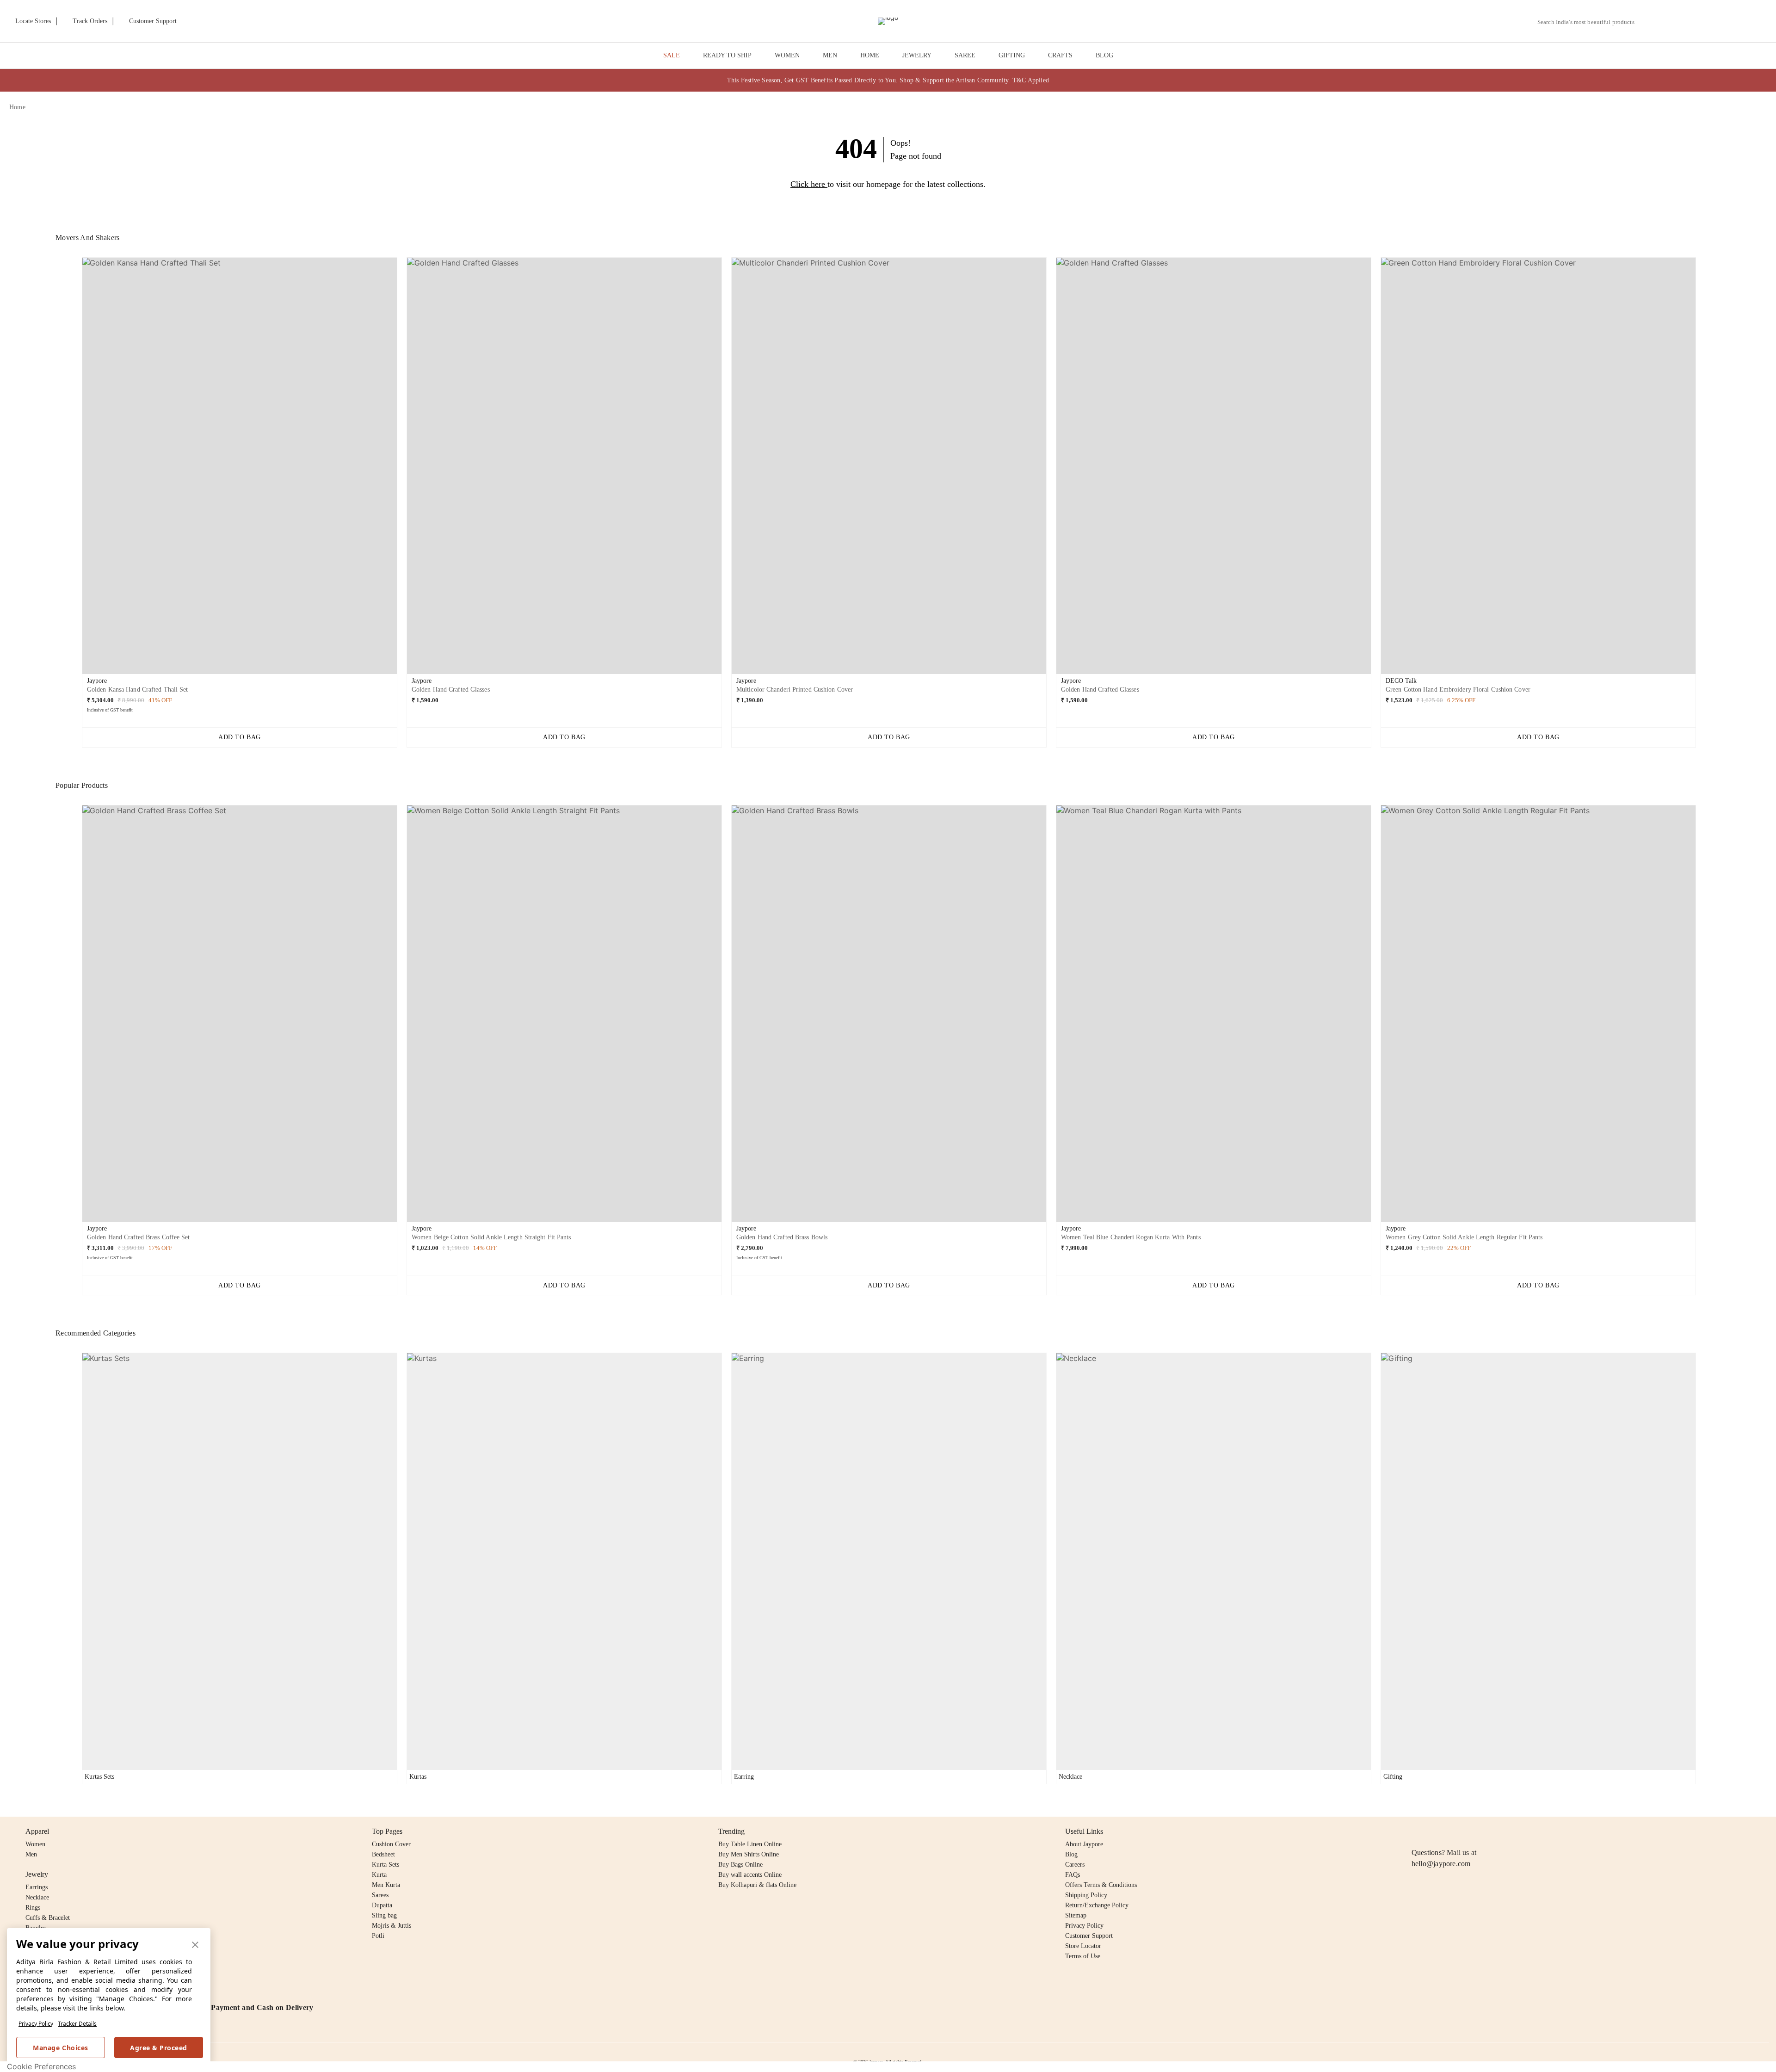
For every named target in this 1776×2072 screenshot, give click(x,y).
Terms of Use (1083, 1956)
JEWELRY (917, 55)
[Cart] (1715, 22)
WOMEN (787, 55)
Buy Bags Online (740, 1865)
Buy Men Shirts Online (749, 1854)
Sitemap (1076, 1915)
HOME (870, 55)
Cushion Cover (391, 1844)
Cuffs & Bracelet (48, 1918)
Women (35, 1844)
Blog (1071, 1854)
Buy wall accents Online (750, 1875)
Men (31, 1854)
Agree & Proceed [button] (159, 2048)
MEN (830, 55)
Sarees (380, 1895)
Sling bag (384, 1915)
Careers (1075, 1865)
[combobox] (1590, 22)
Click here (808, 184)
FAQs (1073, 1875)
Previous (74, 469)
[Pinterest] (1488, 1831)
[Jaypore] (888, 21)
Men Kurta (386, 1885)
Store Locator (1083, 1946)
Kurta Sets (385, 1865)
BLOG (1104, 55)
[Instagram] (1417, 1831)
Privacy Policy (36, 2024)
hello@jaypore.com (1441, 1864)
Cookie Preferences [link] (41, 2066)
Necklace (37, 1897)
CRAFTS (1060, 55)
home (17, 107)
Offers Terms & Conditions (1101, 1885)
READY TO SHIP (727, 55)
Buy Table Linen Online (750, 1844)
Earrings (37, 1887)
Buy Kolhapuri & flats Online (757, 1885)
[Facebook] (1435, 1831)
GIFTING (1012, 55)
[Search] (1647, 22)
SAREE (965, 55)
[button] (1668, 21)
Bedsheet (383, 1854)
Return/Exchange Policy (1097, 1905)
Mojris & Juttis (392, 1926)
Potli (378, 1936)
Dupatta (382, 1905)
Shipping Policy (1086, 1895)
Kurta (379, 1875)
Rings (33, 1908)
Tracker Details (77, 2024)
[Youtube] (1470, 1831)
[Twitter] (1453, 1831)
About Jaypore (1084, 1844)
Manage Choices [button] (60, 2048)
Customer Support (1089, 1936)
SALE (672, 55)
